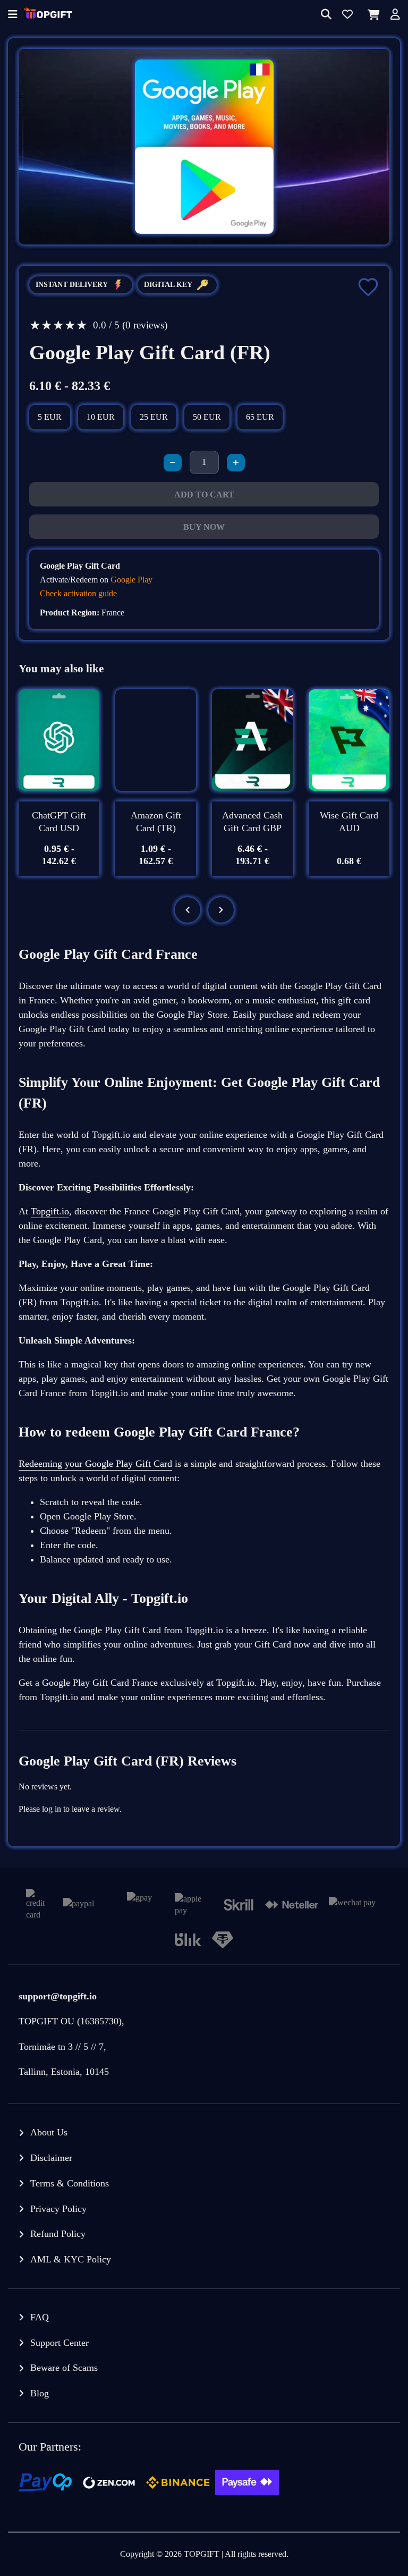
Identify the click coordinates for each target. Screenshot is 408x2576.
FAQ (40, 2317)
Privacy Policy (58, 2209)
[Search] (326, 15)
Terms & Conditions (70, 2183)
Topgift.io (50, 1211)
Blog (40, 2393)
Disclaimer (51, 2158)
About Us (49, 2132)
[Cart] (372, 15)
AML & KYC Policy (71, 2259)
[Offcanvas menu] (13, 15)
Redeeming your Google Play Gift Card (95, 1464)
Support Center (59, 2343)
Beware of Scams (64, 2368)
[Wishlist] (347, 15)
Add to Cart (204, 495)
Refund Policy (58, 2234)
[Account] (395, 15)
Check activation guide (78, 593)
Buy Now (204, 527)
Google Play (131, 580)
